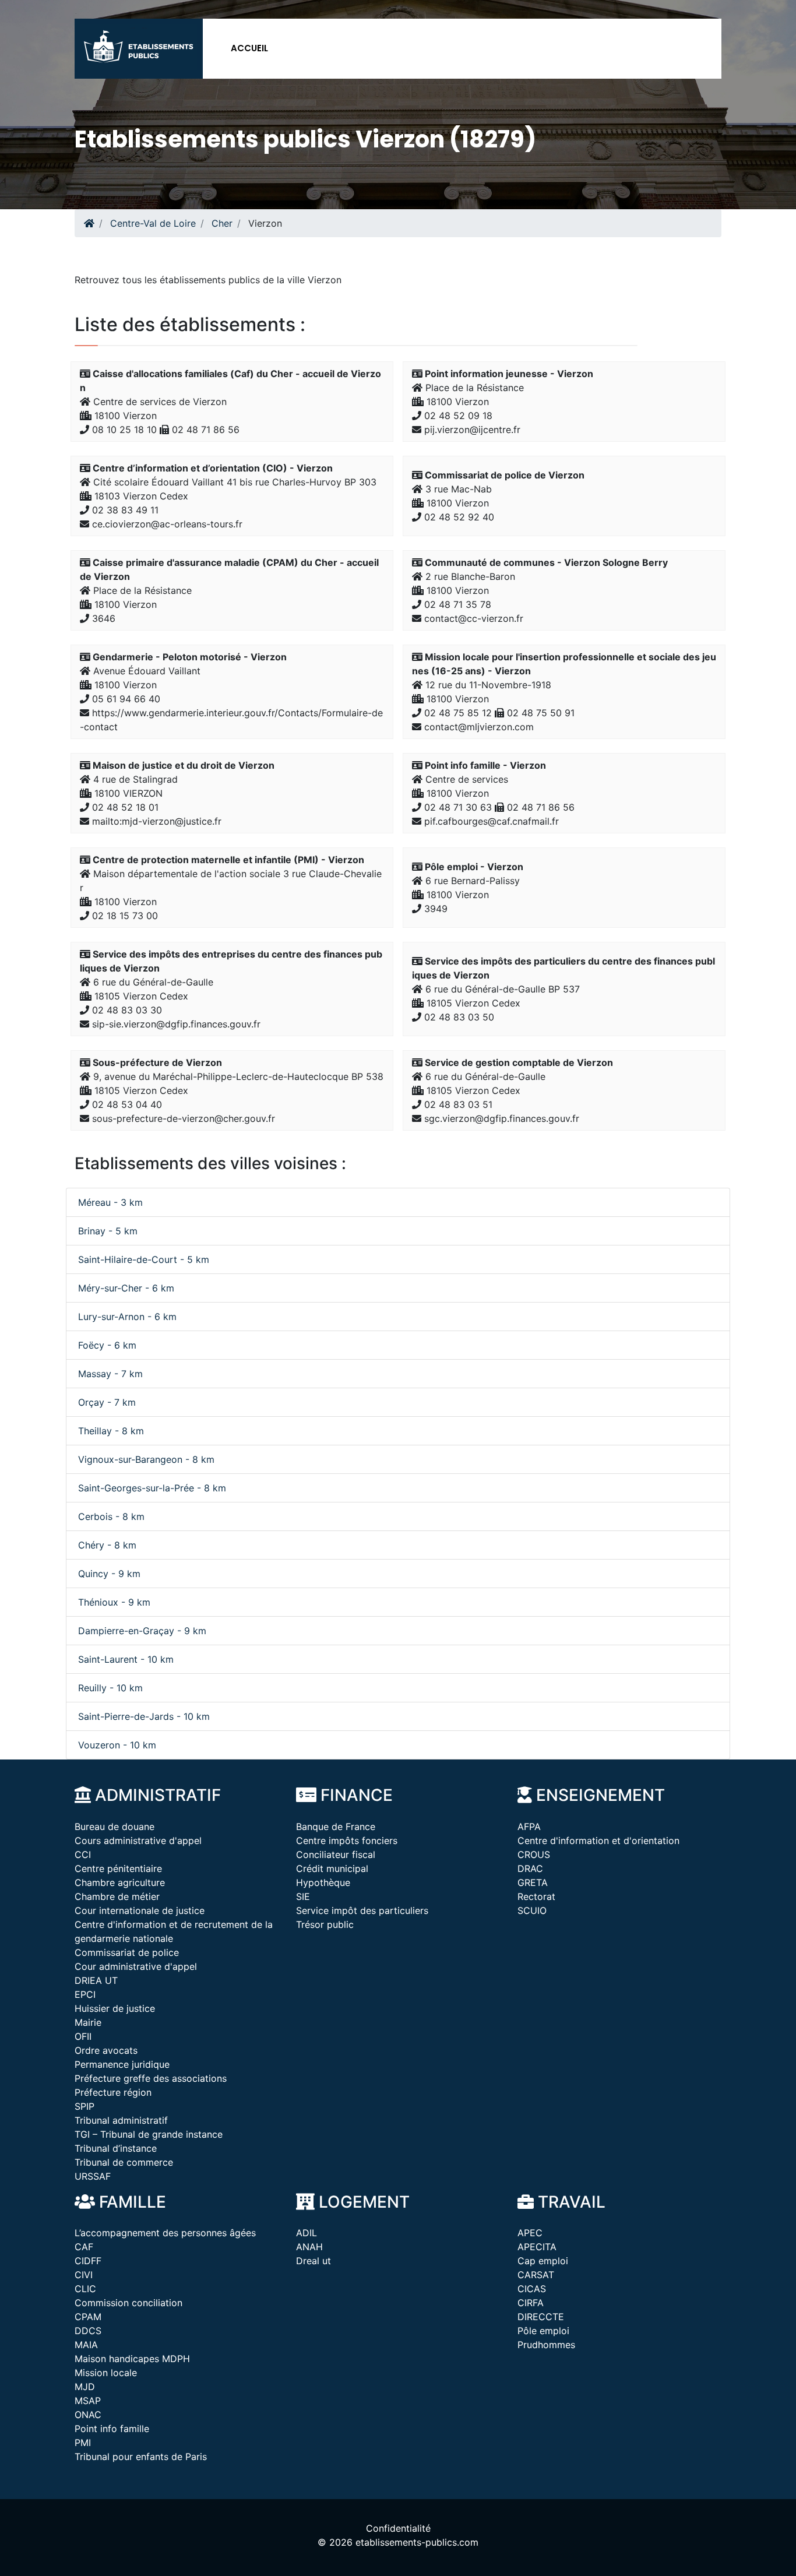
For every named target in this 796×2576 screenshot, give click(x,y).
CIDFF (88, 2261)
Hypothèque (323, 1882)
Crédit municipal (332, 1868)
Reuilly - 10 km (110, 1688)
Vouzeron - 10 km (117, 1745)
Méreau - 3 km (110, 1202)
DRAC (530, 1868)
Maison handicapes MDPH (132, 2359)
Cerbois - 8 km (111, 1516)
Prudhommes (546, 2345)
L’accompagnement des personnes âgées (165, 2233)
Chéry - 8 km (107, 1545)
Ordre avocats (106, 2050)
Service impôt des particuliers (362, 1910)
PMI (83, 2443)
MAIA (86, 2345)
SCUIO (532, 1910)
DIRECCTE (541, 2317)
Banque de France (336, 1827)
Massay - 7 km (110, 1374)
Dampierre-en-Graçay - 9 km (142, 1631)
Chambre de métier (117, 1896)
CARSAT (536, 2275)
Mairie (88, 2022)
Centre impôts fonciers (347, 1840)
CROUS (534, 1854)
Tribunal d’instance (116, 2148)
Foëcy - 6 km (107, 1345)
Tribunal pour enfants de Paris (141, 2457)
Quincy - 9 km (109, 1574)
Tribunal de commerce (124, 2162)
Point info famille (112, 2429)
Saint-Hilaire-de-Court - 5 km (144, 1259)
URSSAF (93, 2176)
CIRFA (531, 2303)
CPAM (88, 2317)
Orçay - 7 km (107, 1402)
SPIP (84, 2106)
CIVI (84, 2275)
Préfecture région (113, 2092)
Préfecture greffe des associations (151, 2078)
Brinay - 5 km (108, 1231)
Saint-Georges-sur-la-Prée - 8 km (152, 1488)
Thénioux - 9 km (114, 1602)
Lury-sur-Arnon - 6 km (127, 1317)
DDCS (88, 2331)
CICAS (532, 2289)
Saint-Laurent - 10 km (126, 1659)
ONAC (88, 2415)
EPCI (85, 1994)
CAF (84, 2247)
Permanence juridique (122, 2064)
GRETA (533, 1882)
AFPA (529, 1827)
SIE (303, 1896)
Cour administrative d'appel (136, 1966)
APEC (530, 2233)
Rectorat (536, 1896)
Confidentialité (398, 2528)
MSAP (88, 2401)
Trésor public (325, 1924)
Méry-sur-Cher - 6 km (126, 1288)
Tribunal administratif (121, 2120)
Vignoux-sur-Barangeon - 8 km (146, 1459)
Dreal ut (314, 2261)
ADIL (307, 2233)
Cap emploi (543, 2261)
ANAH (309, 2247)
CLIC (85, 2289)
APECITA (537, 2247)
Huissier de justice (115, 2008)
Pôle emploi (543, 2331)
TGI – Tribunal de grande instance (149, 2134)
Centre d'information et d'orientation (598, 1840)
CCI (83, 1854)
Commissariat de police (127, 1952)
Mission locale (106, 2373)
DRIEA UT (96, 1980)
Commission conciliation (128, 2303)
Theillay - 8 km (111, 1431)
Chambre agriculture (120, 1882)
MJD (85, 2387)
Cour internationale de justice (140, 1910)
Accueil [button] (249, 48)
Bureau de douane (115, 1827)
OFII (83, 2036)
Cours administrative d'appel (138, 1840)
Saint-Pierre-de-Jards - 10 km (144, 1716)
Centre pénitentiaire (118, 1868)
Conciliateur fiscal (336, 1854)
